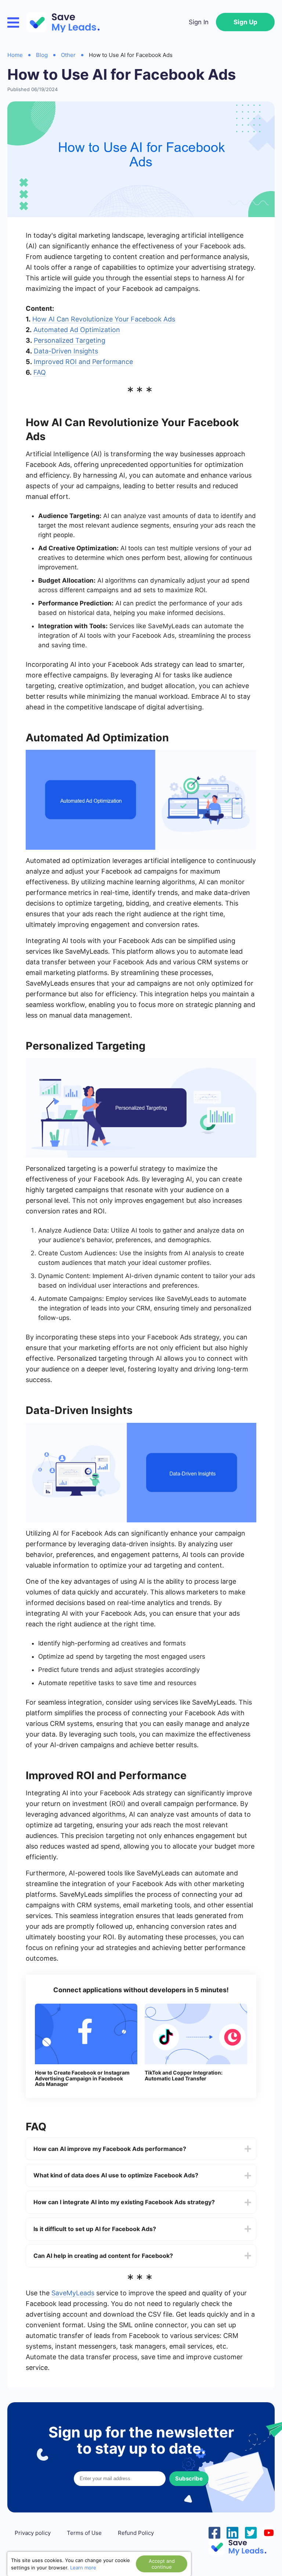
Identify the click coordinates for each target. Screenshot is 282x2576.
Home (15, 55)
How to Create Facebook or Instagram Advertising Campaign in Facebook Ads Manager (82, 2078)
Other (68, 55)
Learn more (83, 2568)
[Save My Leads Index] (242, 2547)
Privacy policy (33, 2533)
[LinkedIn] (232, 2532)
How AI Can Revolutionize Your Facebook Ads (104, 319)
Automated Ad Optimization (77, 330)
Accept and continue (162, 2564)
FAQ (40, 372)
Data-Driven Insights (66, 351)
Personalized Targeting (70, 340)
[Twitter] (251, 2532)
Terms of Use (84, 2533)
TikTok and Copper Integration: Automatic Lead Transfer (184, 2075)
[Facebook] (214, 2532)
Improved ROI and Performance (83, 362)
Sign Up (245, 22)
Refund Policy (136, 2533)
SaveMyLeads (73, 2293)
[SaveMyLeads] (67, 22)
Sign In (199, 22)
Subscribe (189, 2478)
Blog (42, 55)
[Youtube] (269, 2532)
